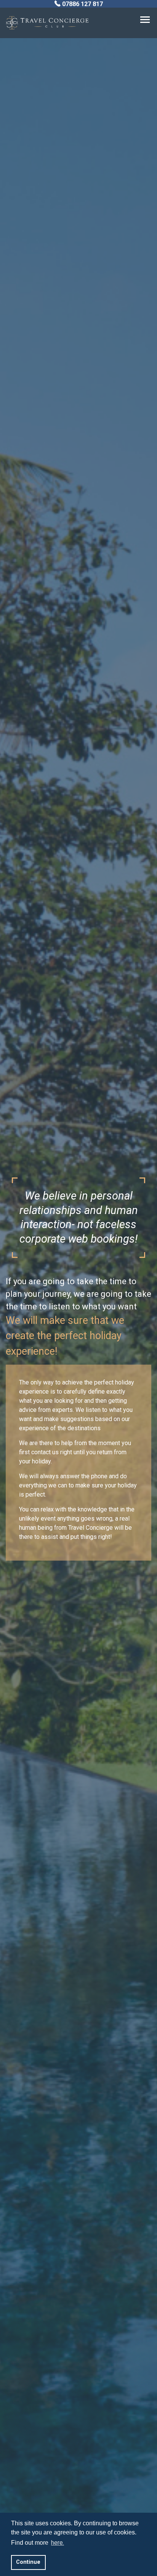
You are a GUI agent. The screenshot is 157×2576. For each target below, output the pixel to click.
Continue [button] (28, 2562)
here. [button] (58, 2543)
